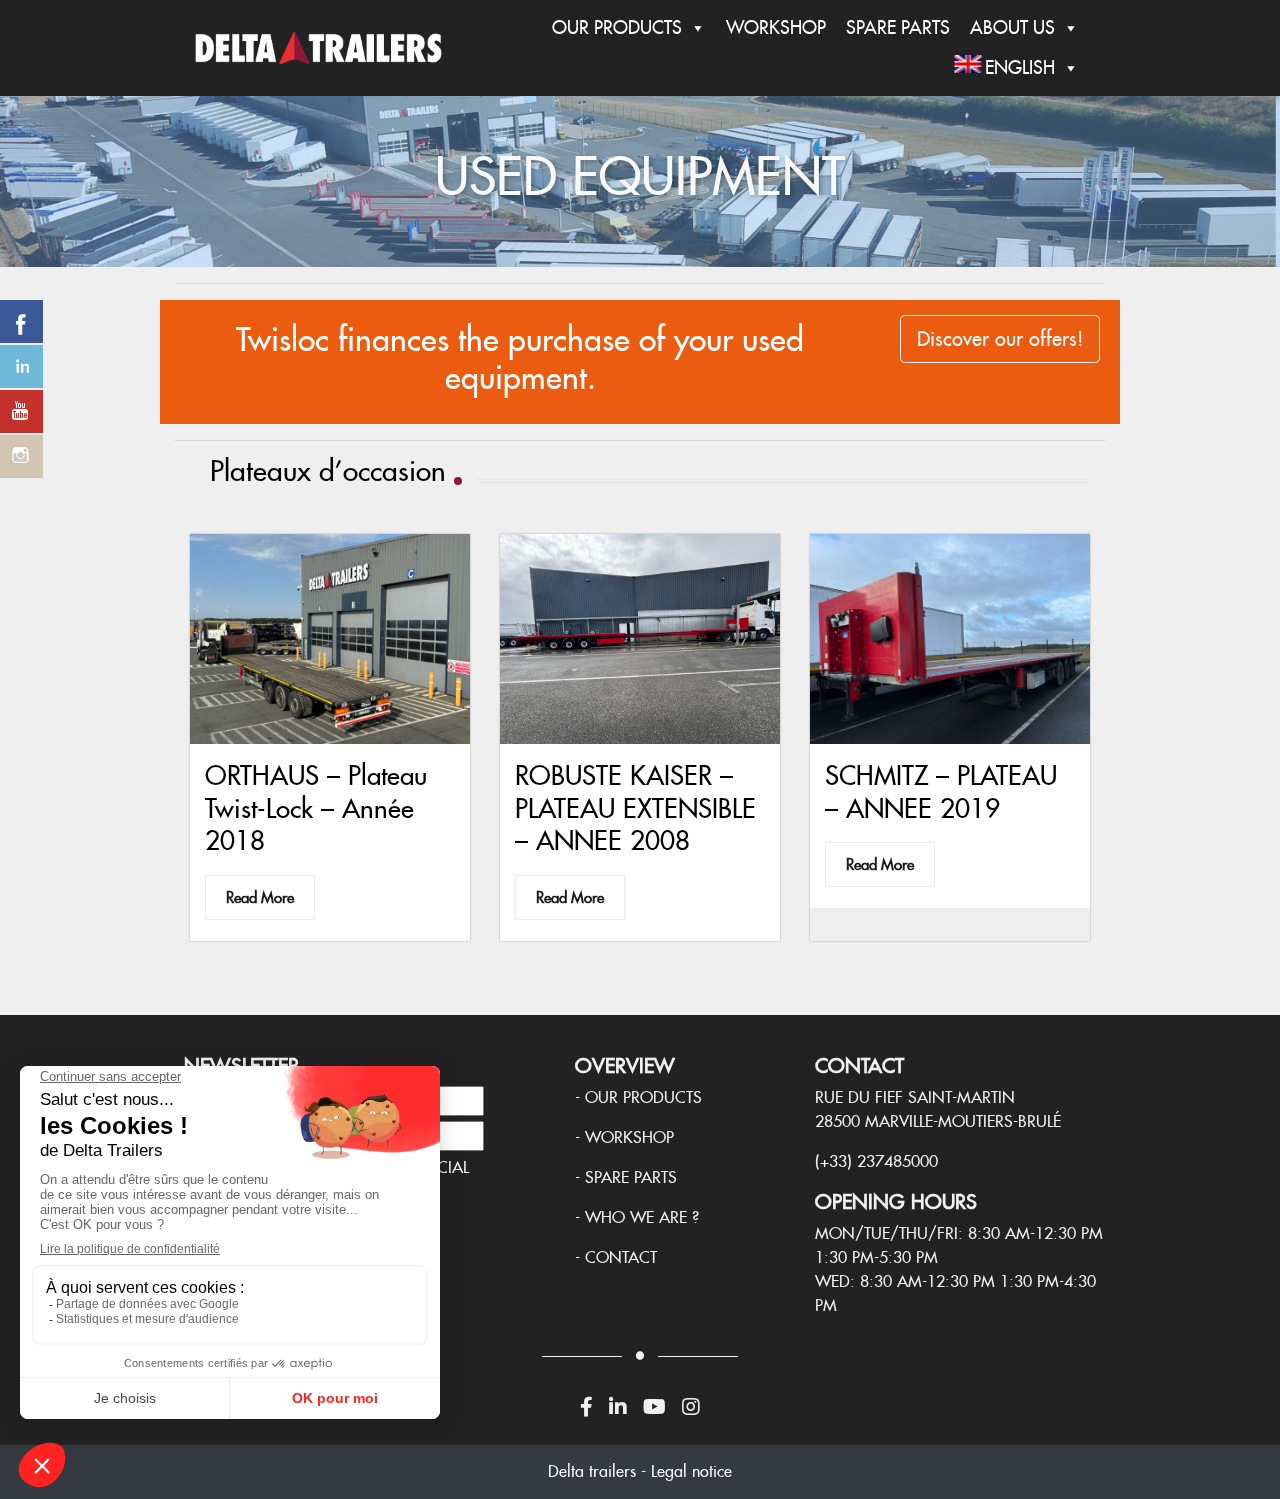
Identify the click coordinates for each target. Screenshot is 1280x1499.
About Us (1012, 27)
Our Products (617, 27)
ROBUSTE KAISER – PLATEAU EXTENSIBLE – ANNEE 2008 (635, 807)
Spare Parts (898, 27)
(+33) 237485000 (876, 1161)
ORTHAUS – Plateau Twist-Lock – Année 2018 (316, 807)
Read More (260, 897)
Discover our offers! (1000, 339)
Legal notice (691, 1471)
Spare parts (631, 1177)
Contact (621, 1257)
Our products (643, 1097)
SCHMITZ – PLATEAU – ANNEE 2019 (941, 791)
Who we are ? (642, 1217)
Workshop (776, 27)
